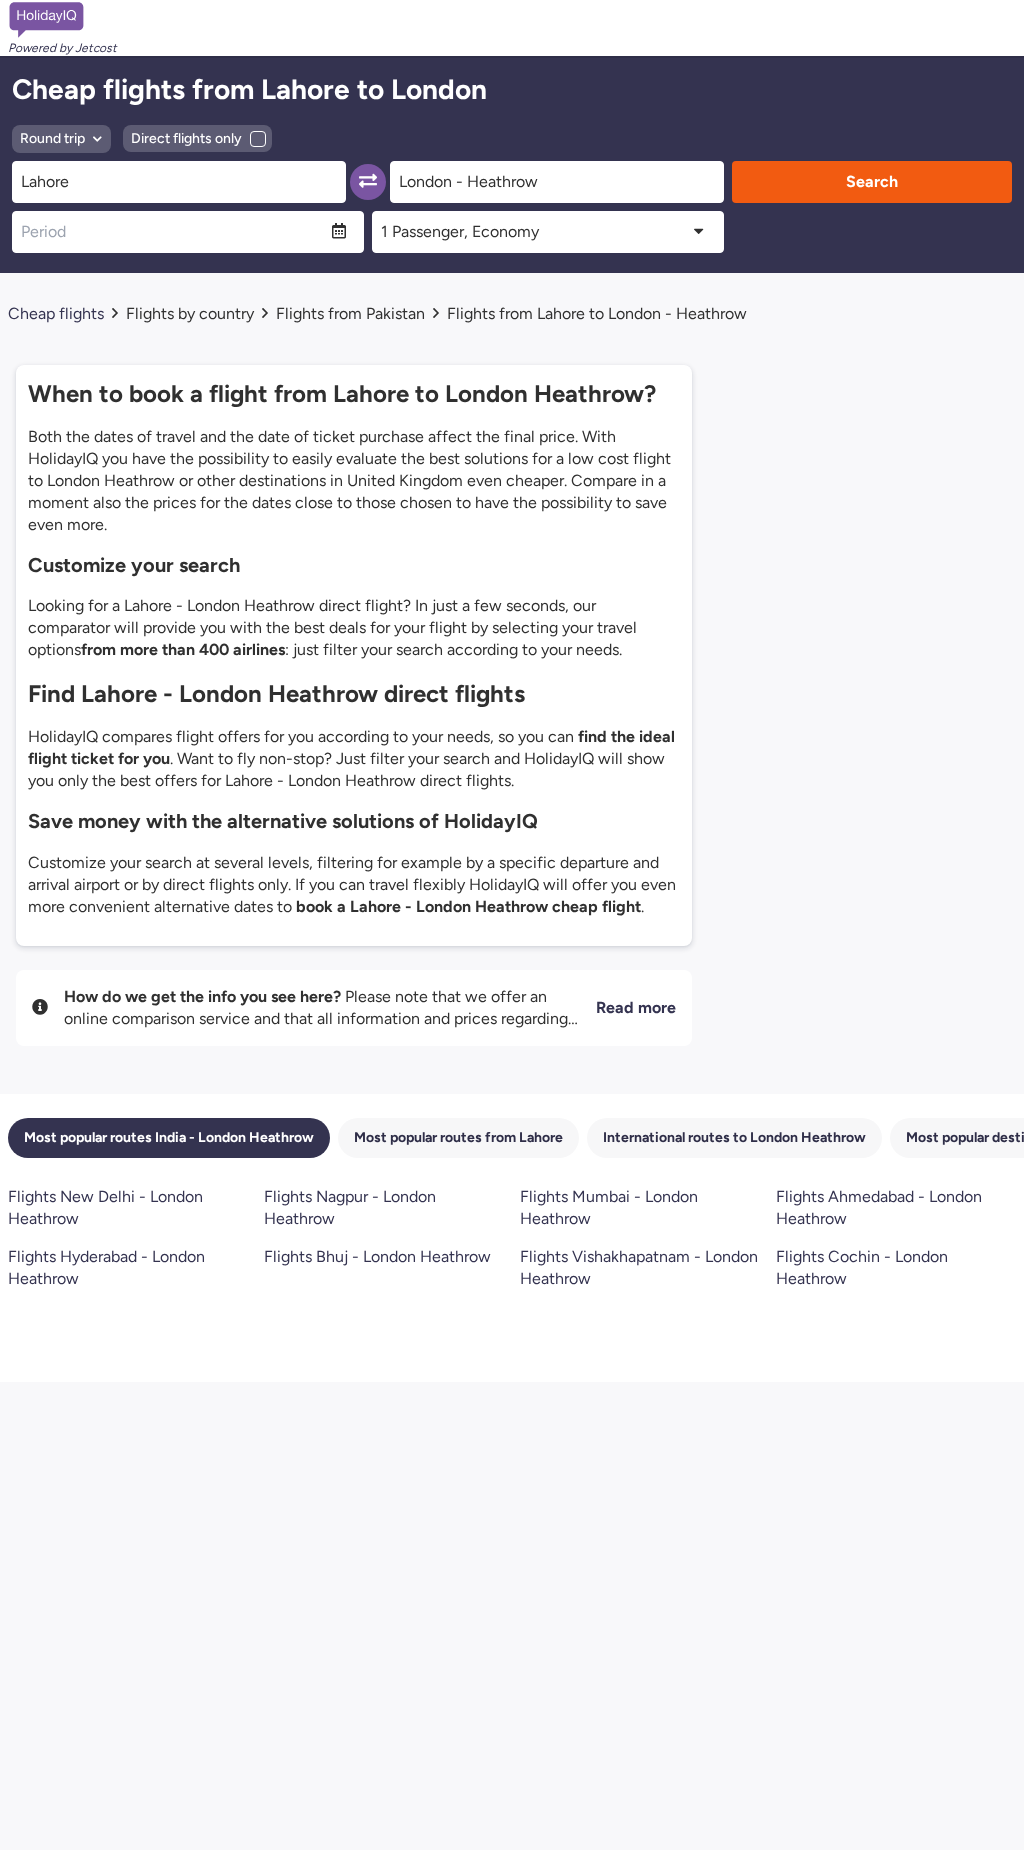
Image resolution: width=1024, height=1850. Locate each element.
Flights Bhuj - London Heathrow (377, 1256)
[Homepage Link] (62, 20)
